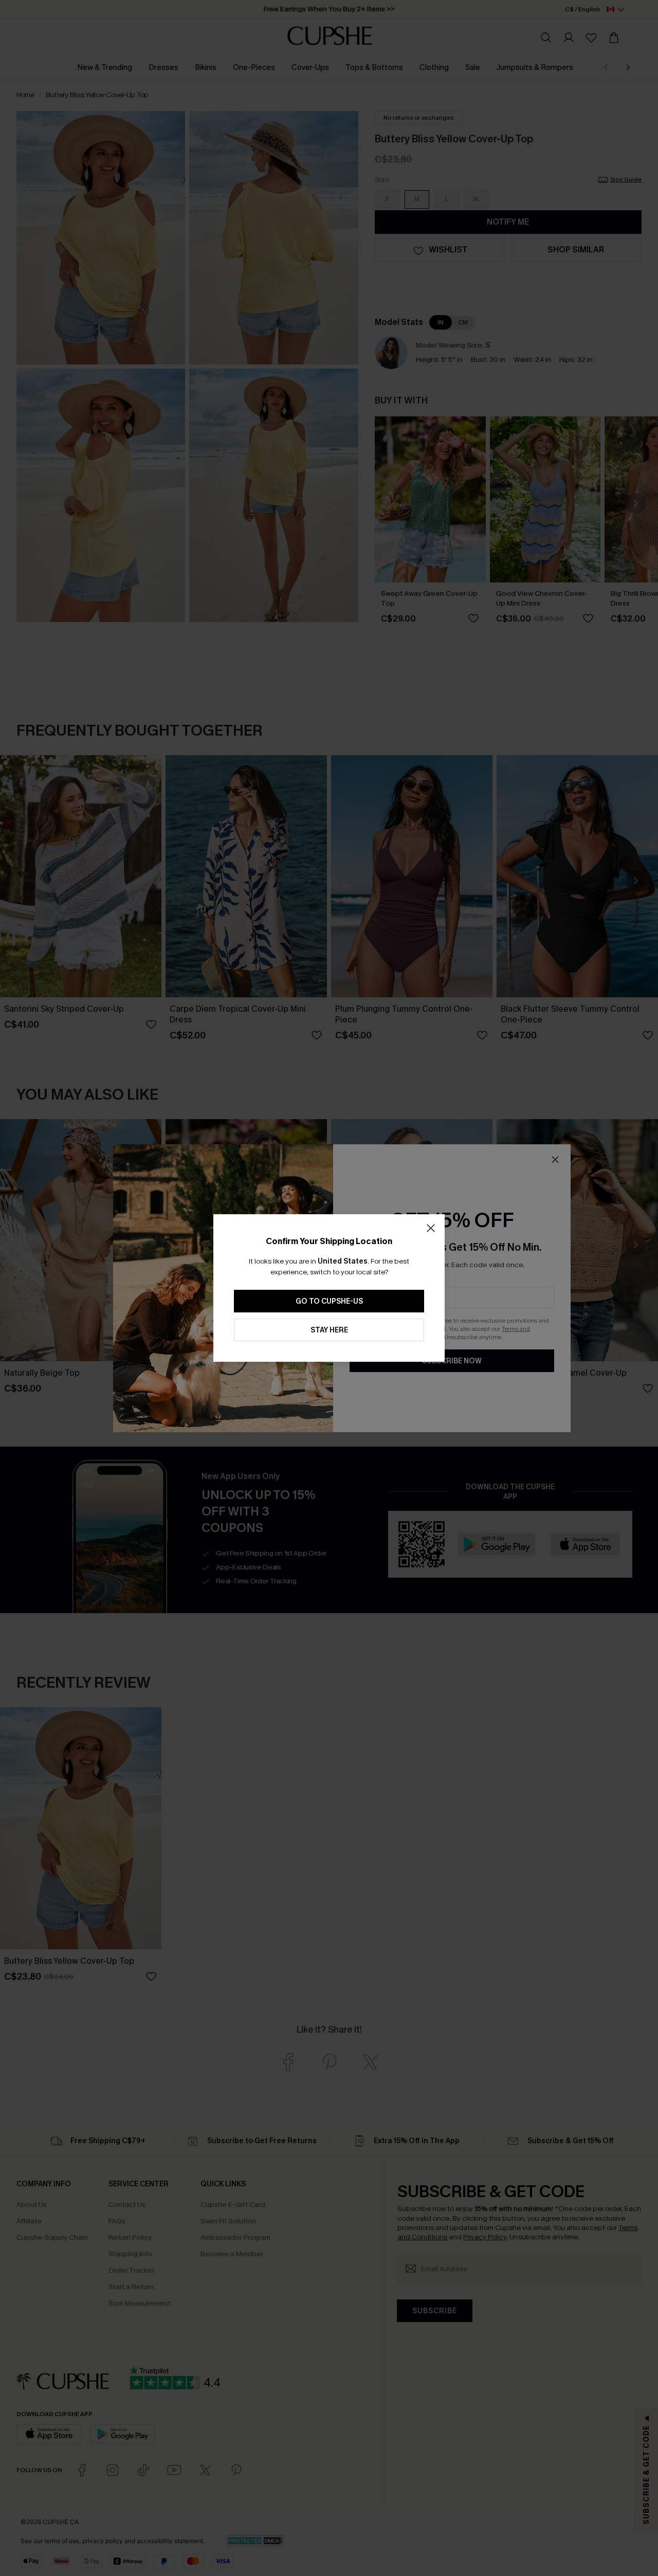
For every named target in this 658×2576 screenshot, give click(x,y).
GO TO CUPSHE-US (329, 1301)
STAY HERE (329, 1330)
